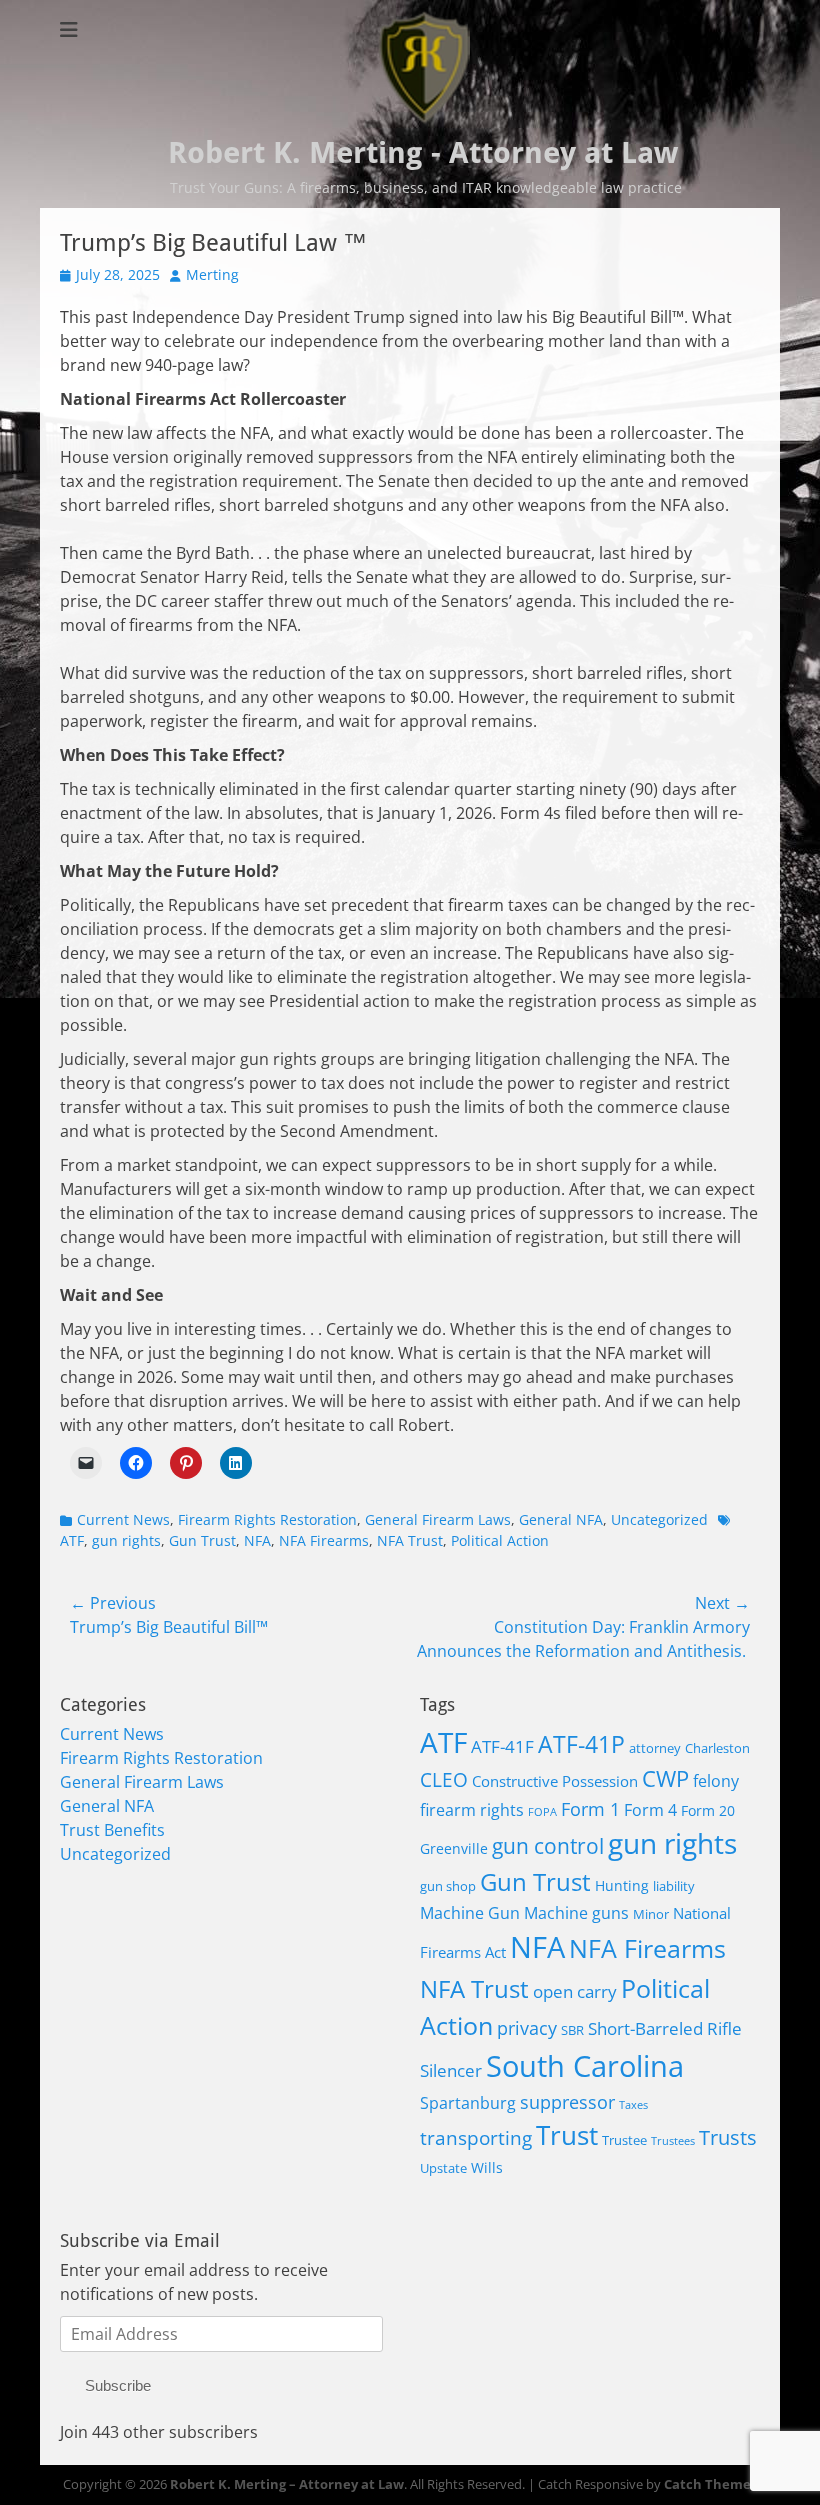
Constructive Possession (555, 1781)
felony (716, 1780)
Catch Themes (710, 2484)
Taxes (633, 2105)
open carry (575, 1991)
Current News (123, 1519)
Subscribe (118, 2385)
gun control (548, 1845)
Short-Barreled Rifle (665, 2028)
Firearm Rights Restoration (267, 1519)
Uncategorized (659, 1519)
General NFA (561, 1519)
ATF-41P (581, 1744)
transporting (476, 2138)
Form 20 (708, 1810)
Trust (567, 2135)
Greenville (454, 1848)
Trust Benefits (112, 1830)
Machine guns (576, 1912)
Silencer (451, 2070)
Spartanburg (468, 2102)
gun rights (126, 1540)
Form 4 (650, 1809)
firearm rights (472, 1809)
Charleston (717, 1748)
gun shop (448, 1886)
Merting (212, 274)
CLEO (444, 1780)
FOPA (542, 1812)
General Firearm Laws (438, 1519)
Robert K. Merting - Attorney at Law (423, 152)
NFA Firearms (324, 1540)
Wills (487, 2167)
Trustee (624, 2140)
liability (674, 1886)
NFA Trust (410, 1540)
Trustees (673, 2141)
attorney (655, 1748)
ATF (443, 1742)
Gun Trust (202, 1540)
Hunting (622, 1885)
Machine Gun (470, 1912)
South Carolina (585, 2066)
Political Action (500, 1540)
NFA (257, 1540)
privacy (527, 2028)
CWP (665, 1778)
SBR (572, 2030)
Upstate (443, 2168)
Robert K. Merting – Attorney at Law (287, 2484)
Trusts (728, 2137)
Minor (651, 1914)
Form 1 (590, 1809)
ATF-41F (502, 1746)
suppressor (567, 2102)
